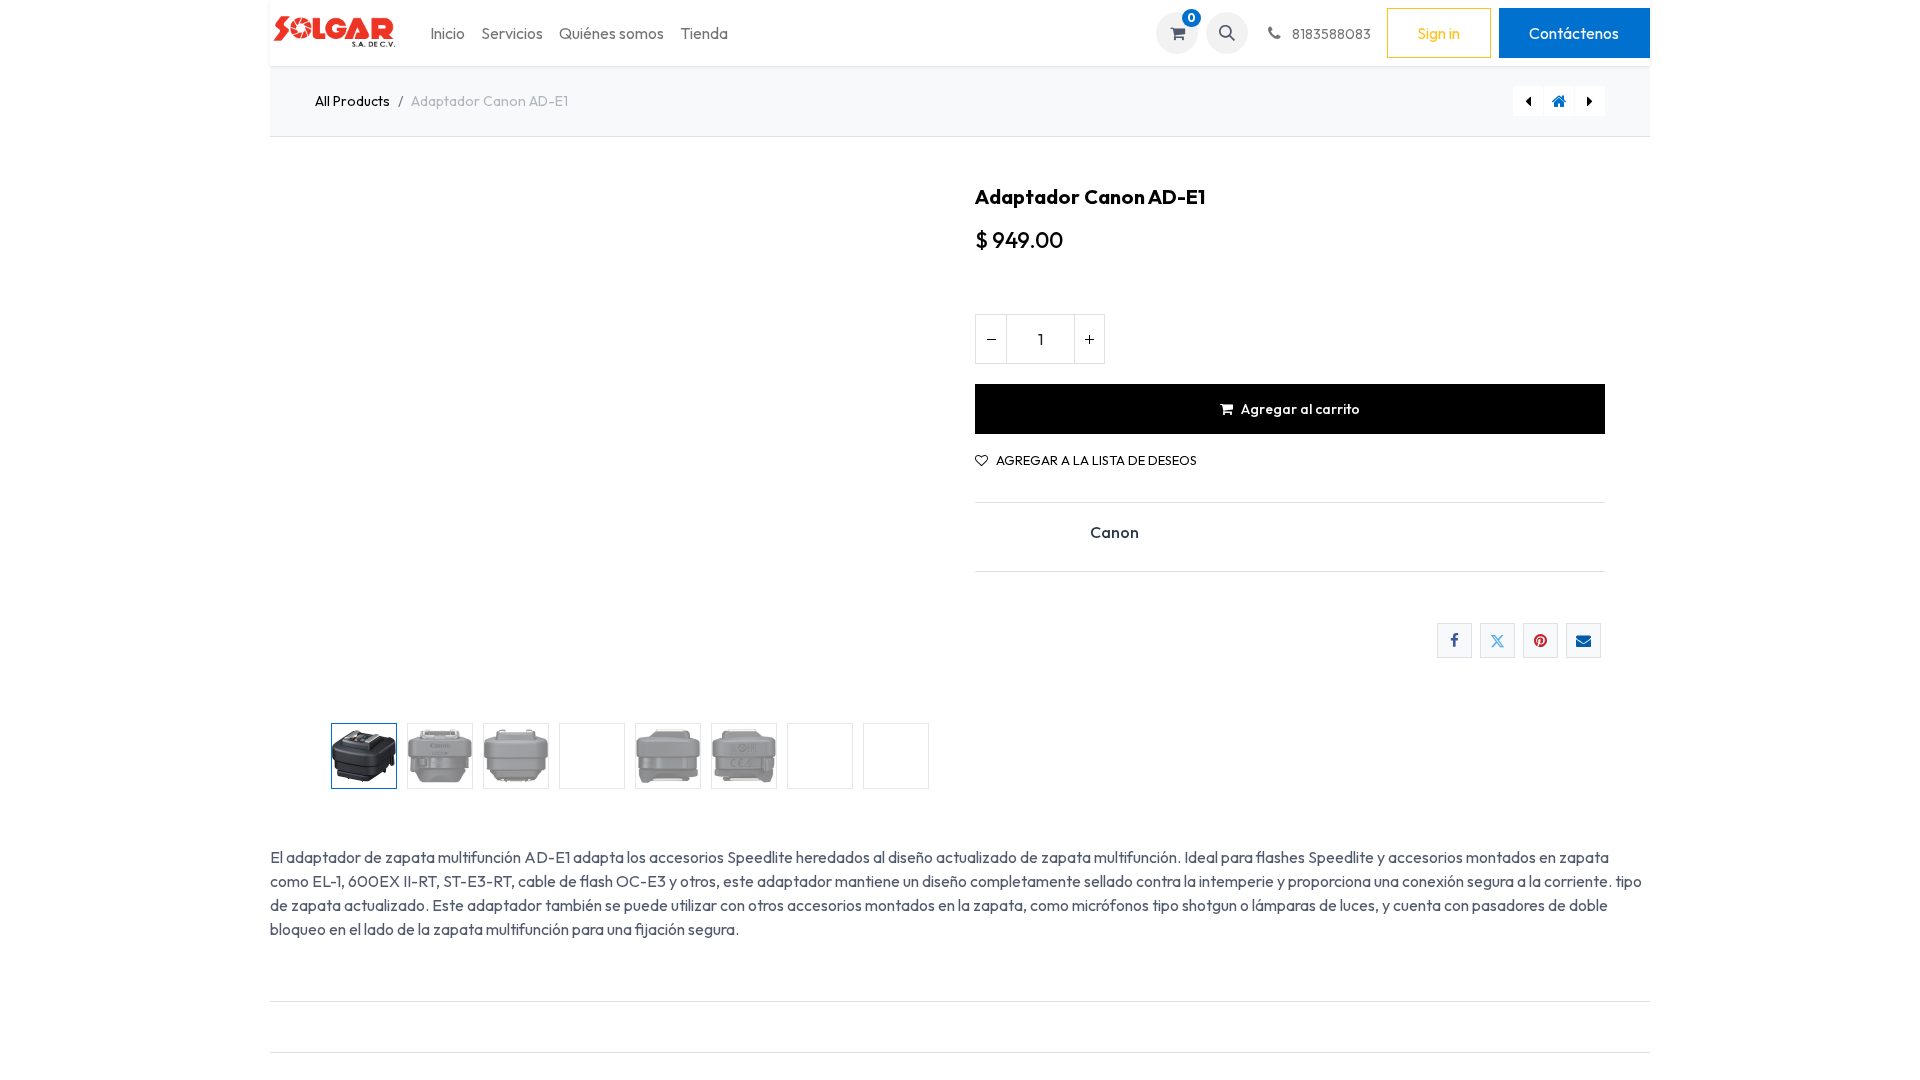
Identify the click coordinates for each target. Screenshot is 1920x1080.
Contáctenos (1574, 33)
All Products (352, 101)
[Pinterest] (1540, 640)
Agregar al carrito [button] (1300, 409)
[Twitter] (1497, 640)
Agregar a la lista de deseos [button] (1096, 460)
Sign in (1438, 33)
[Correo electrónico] (1583, 640)
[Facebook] (1454, 640)
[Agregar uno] (1089, 339)
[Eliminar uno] (991, 339)
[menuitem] (447, 33)
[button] (1227, 33)
